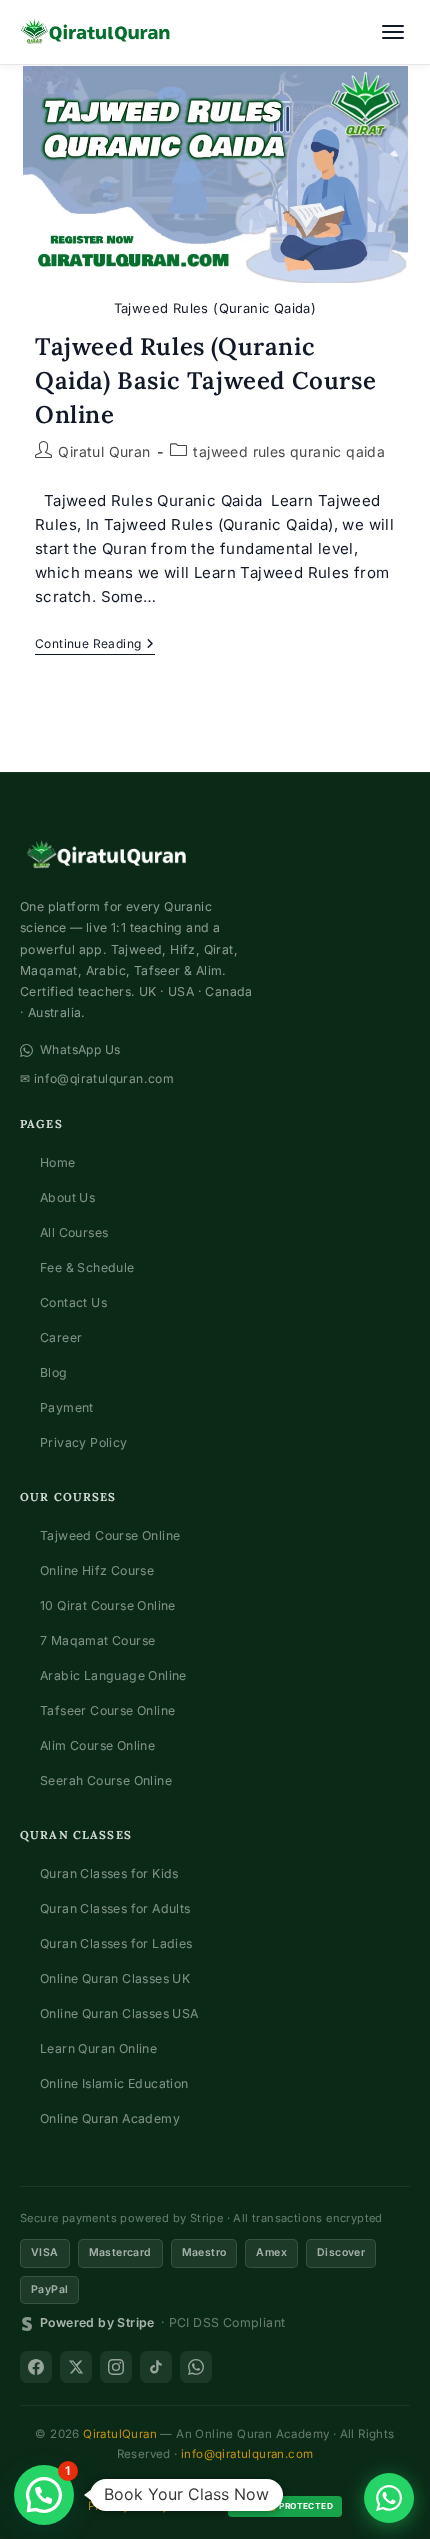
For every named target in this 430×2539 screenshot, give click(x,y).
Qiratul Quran (104, 451)
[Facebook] (36, 2367)
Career (61, 1337)
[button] (44, 2495)
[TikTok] (156, 2367)
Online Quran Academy (110, 2118)
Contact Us (73, 1302)
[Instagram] (116, 2367)
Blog (54, 1372)
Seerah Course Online (106, 1780)
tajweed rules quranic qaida (289, 451)
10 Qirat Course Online (108, 1605)
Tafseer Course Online (107, 1710)
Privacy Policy (84, 1442)
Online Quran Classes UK (115, 1978)
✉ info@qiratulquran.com (97, 1078)
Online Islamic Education (114, 2083)
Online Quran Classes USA (119, 2013)
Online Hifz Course (97, 1570)
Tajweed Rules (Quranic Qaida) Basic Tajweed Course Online (205, 380)
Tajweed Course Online (110, 1535)
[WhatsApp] (196, 2367)
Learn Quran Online (98, 2048)
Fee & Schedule (87, 1267)
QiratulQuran (120, 2434)
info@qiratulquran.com (247, 2454)
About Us (67, 1197)
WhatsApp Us (80, 1049)
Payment (67, 1407)
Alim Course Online (97, 1745)
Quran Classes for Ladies (116, 1943)
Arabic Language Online (113, 1675)
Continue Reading (95, 645)
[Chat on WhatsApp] (389, 2498)
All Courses (74, 1232)
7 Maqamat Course (97, 1640)
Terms (198, 2506)
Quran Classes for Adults (115, 1908)
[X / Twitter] (76, 2367)
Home (58, 1162)
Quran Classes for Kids (109, 1873)
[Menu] (393, 32)
